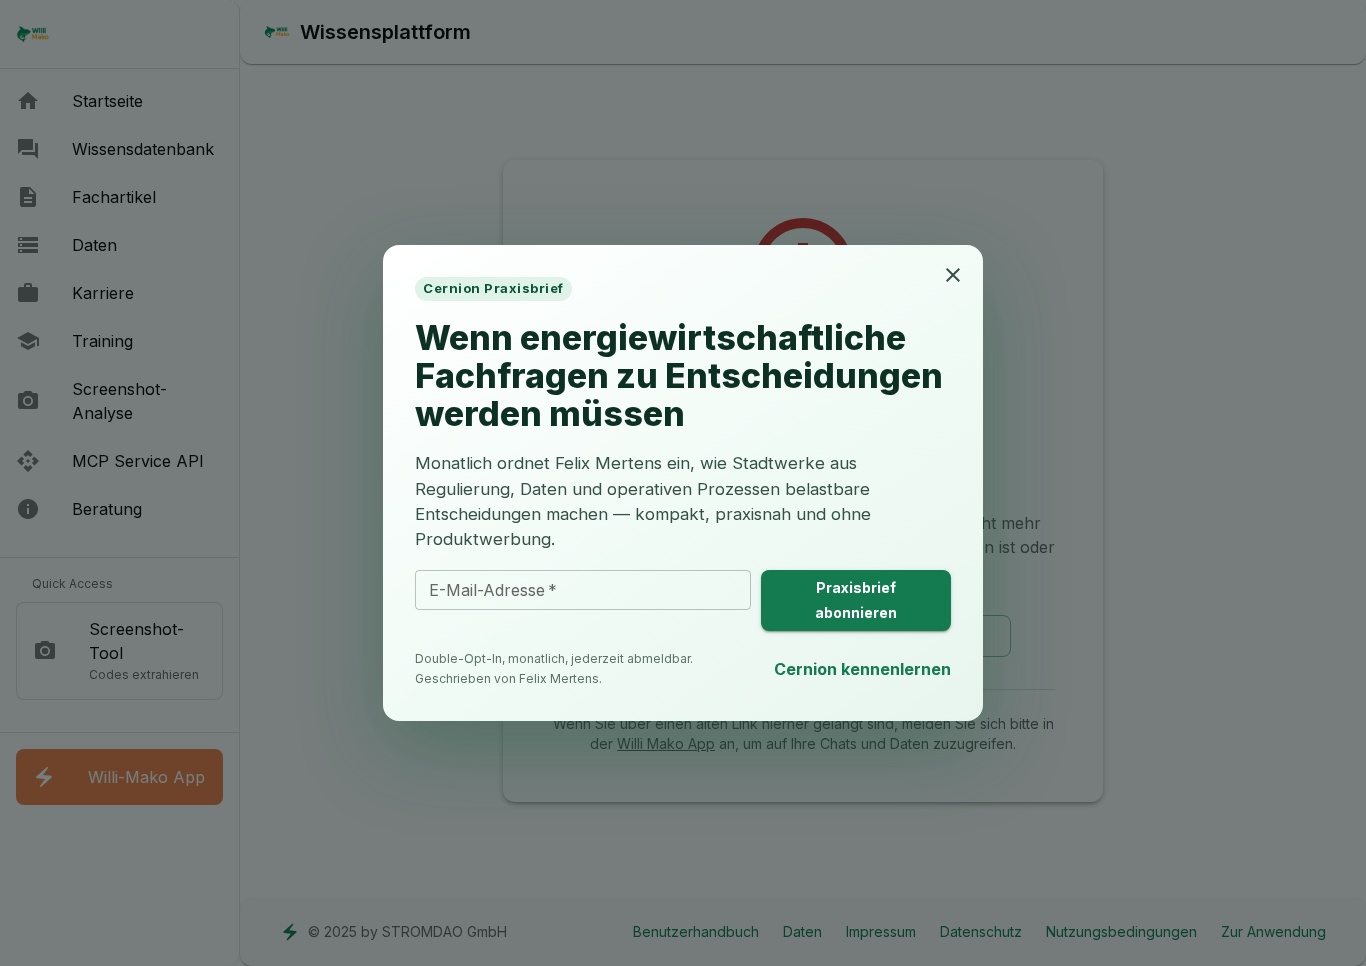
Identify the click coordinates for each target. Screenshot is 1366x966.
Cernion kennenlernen (862, 669)
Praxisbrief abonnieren (856, 600)
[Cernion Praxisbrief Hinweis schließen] (953, 275)
